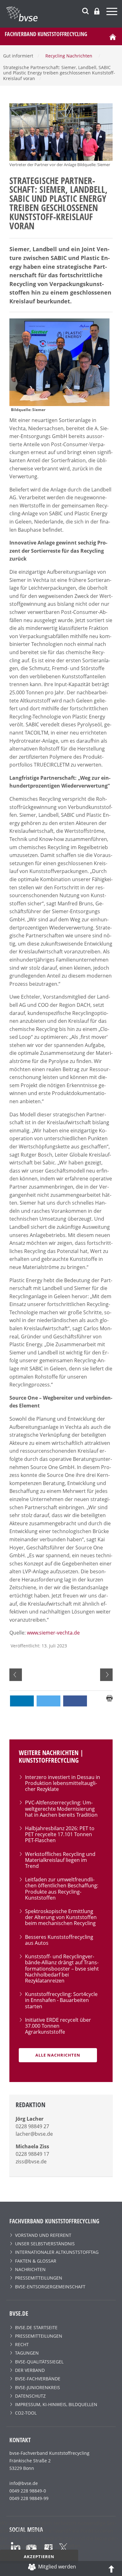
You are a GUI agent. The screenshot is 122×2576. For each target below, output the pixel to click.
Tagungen (27, 2353)
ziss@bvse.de (31, 2161)
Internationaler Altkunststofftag (57, 2252)
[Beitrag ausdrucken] (109, 1698)
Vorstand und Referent (43, 2235)
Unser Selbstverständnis (45, 2244)
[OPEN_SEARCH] (85, 10)
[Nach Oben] (111, 2568)
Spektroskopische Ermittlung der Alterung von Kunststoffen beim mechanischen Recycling (61, 1917)
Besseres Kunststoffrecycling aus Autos (59, 1940)
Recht (22, 2344)
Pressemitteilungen (39, 2278)
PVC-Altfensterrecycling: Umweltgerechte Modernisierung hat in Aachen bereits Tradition (61, 1809)
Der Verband (30, 2370)
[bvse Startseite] (113, 36)
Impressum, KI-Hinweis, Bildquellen (56, 2404)
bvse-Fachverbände (38, 2379)
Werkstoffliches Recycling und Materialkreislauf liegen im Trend (60, 1860)
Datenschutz (30, 2396)
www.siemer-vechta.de (53, 1633)
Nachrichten (30, 2269)
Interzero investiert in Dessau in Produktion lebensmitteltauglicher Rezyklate (63, 1783)
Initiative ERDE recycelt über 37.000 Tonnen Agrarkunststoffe (58, 2026)
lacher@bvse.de (34, 2134)
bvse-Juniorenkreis (38, 2387)
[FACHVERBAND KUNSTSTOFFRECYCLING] (64, 14)
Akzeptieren (39, 2557)
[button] (22, 1701)
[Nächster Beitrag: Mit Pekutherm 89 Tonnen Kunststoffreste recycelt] (106, 1675)
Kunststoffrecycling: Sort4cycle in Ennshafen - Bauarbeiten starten (61, 2000)
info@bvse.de (24, 2483)
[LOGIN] (97, 11)
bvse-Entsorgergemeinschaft (50, 2287)
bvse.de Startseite (36, 2327)
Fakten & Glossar (36, 2261)
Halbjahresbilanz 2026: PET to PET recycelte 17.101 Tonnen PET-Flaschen (60, 1834)
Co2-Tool (26, 2413)
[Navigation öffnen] (113, 12)
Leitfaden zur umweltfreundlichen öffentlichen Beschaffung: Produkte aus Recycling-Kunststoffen (62, 1889)
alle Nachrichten (58, 2055)
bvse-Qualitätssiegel (39, 2362)
